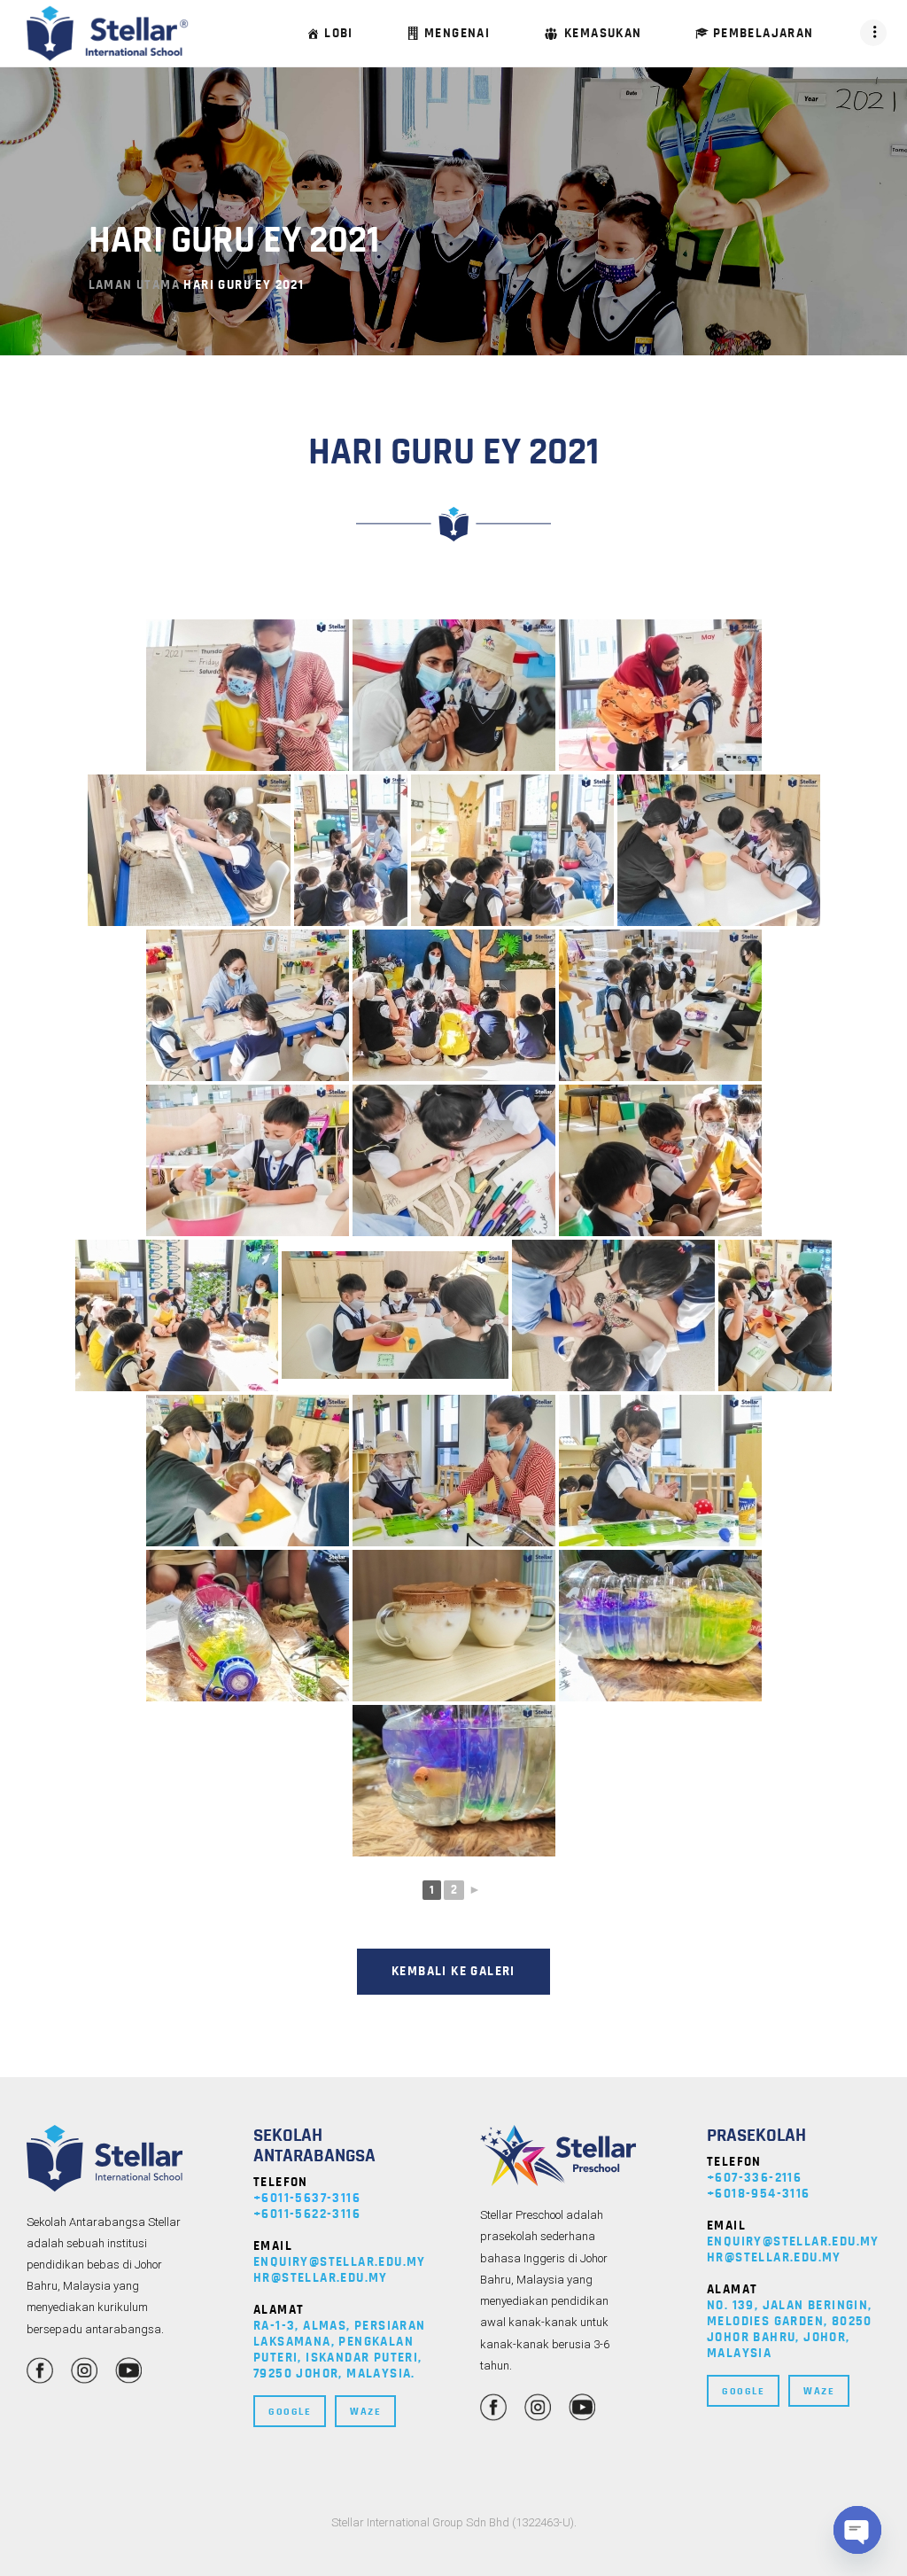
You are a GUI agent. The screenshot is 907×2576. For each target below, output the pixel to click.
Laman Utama (134, 285)
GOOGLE (290, 2411)
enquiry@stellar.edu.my (340, 2262)
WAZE (365, 2411)
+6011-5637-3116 (307, 2198)
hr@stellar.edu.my (321, 2278)
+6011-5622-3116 (307, 2214)
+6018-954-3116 (759, 2194)
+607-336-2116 (754, 2178)
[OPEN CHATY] (857, 2530)
